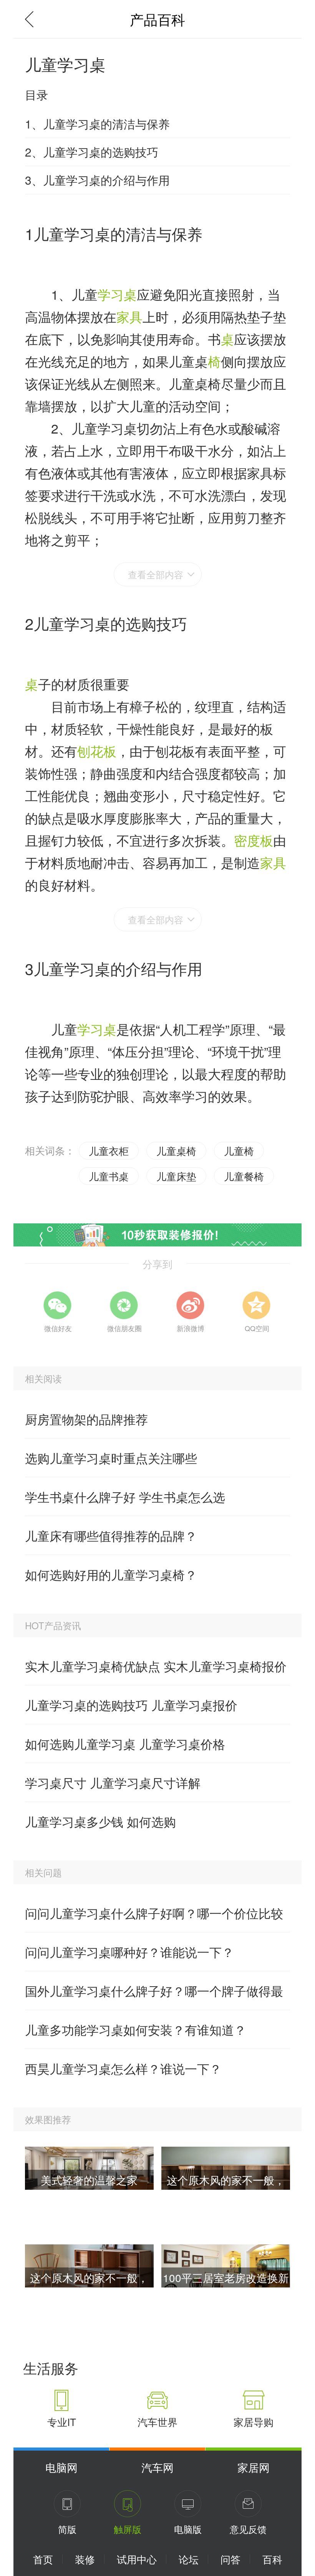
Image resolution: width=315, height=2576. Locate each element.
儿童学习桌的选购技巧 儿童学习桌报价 (131, 1705)
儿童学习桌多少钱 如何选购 (100, 1821)
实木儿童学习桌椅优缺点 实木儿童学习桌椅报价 (156, 1666)
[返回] (33, 19)
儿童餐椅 (244, 1176)
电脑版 (188, 2529)
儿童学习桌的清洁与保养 (118, 233)
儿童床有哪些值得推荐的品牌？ (111, 1535)
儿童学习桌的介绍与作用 (118, 968)
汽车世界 (157, 2422)
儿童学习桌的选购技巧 (110, 623)
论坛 (189, 2559)
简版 (67, 2529)
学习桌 (117, 294)
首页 (43, 2559)
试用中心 (137, 2559)
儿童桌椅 (176, 1150)
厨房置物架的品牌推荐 (86, 1419)
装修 (85, 2559)
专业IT (62, 2422)
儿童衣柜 (109, 1150)
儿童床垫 (176, 1176)
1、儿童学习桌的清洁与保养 (97, 124)
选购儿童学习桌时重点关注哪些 (111, 1458)
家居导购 (254, 2422)
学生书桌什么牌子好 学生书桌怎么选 (125, 1497)
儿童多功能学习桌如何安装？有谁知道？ (136, 2029)
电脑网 (61, 2467)
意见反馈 (248, 2529)
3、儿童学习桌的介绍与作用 (97, 180)
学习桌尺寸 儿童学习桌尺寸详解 (113, 1782)
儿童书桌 (109, 1176)
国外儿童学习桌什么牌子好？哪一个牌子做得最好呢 (154, 1996)
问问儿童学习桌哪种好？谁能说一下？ (129, 1952)
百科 (272, 2559)
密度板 (254, 840)
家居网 (254, 2467)
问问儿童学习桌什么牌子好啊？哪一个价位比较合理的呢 (154, 1918)
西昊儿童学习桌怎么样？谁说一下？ (123, 2068)
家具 (129, 316)
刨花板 (97, 751)
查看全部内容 (156, 574)
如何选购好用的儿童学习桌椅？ (111, 1574)
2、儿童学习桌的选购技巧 (92, 152)
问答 (230, 2559)
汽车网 (157, 2467)
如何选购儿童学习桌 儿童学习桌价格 (125, 1743)
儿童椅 (239, 1150)
